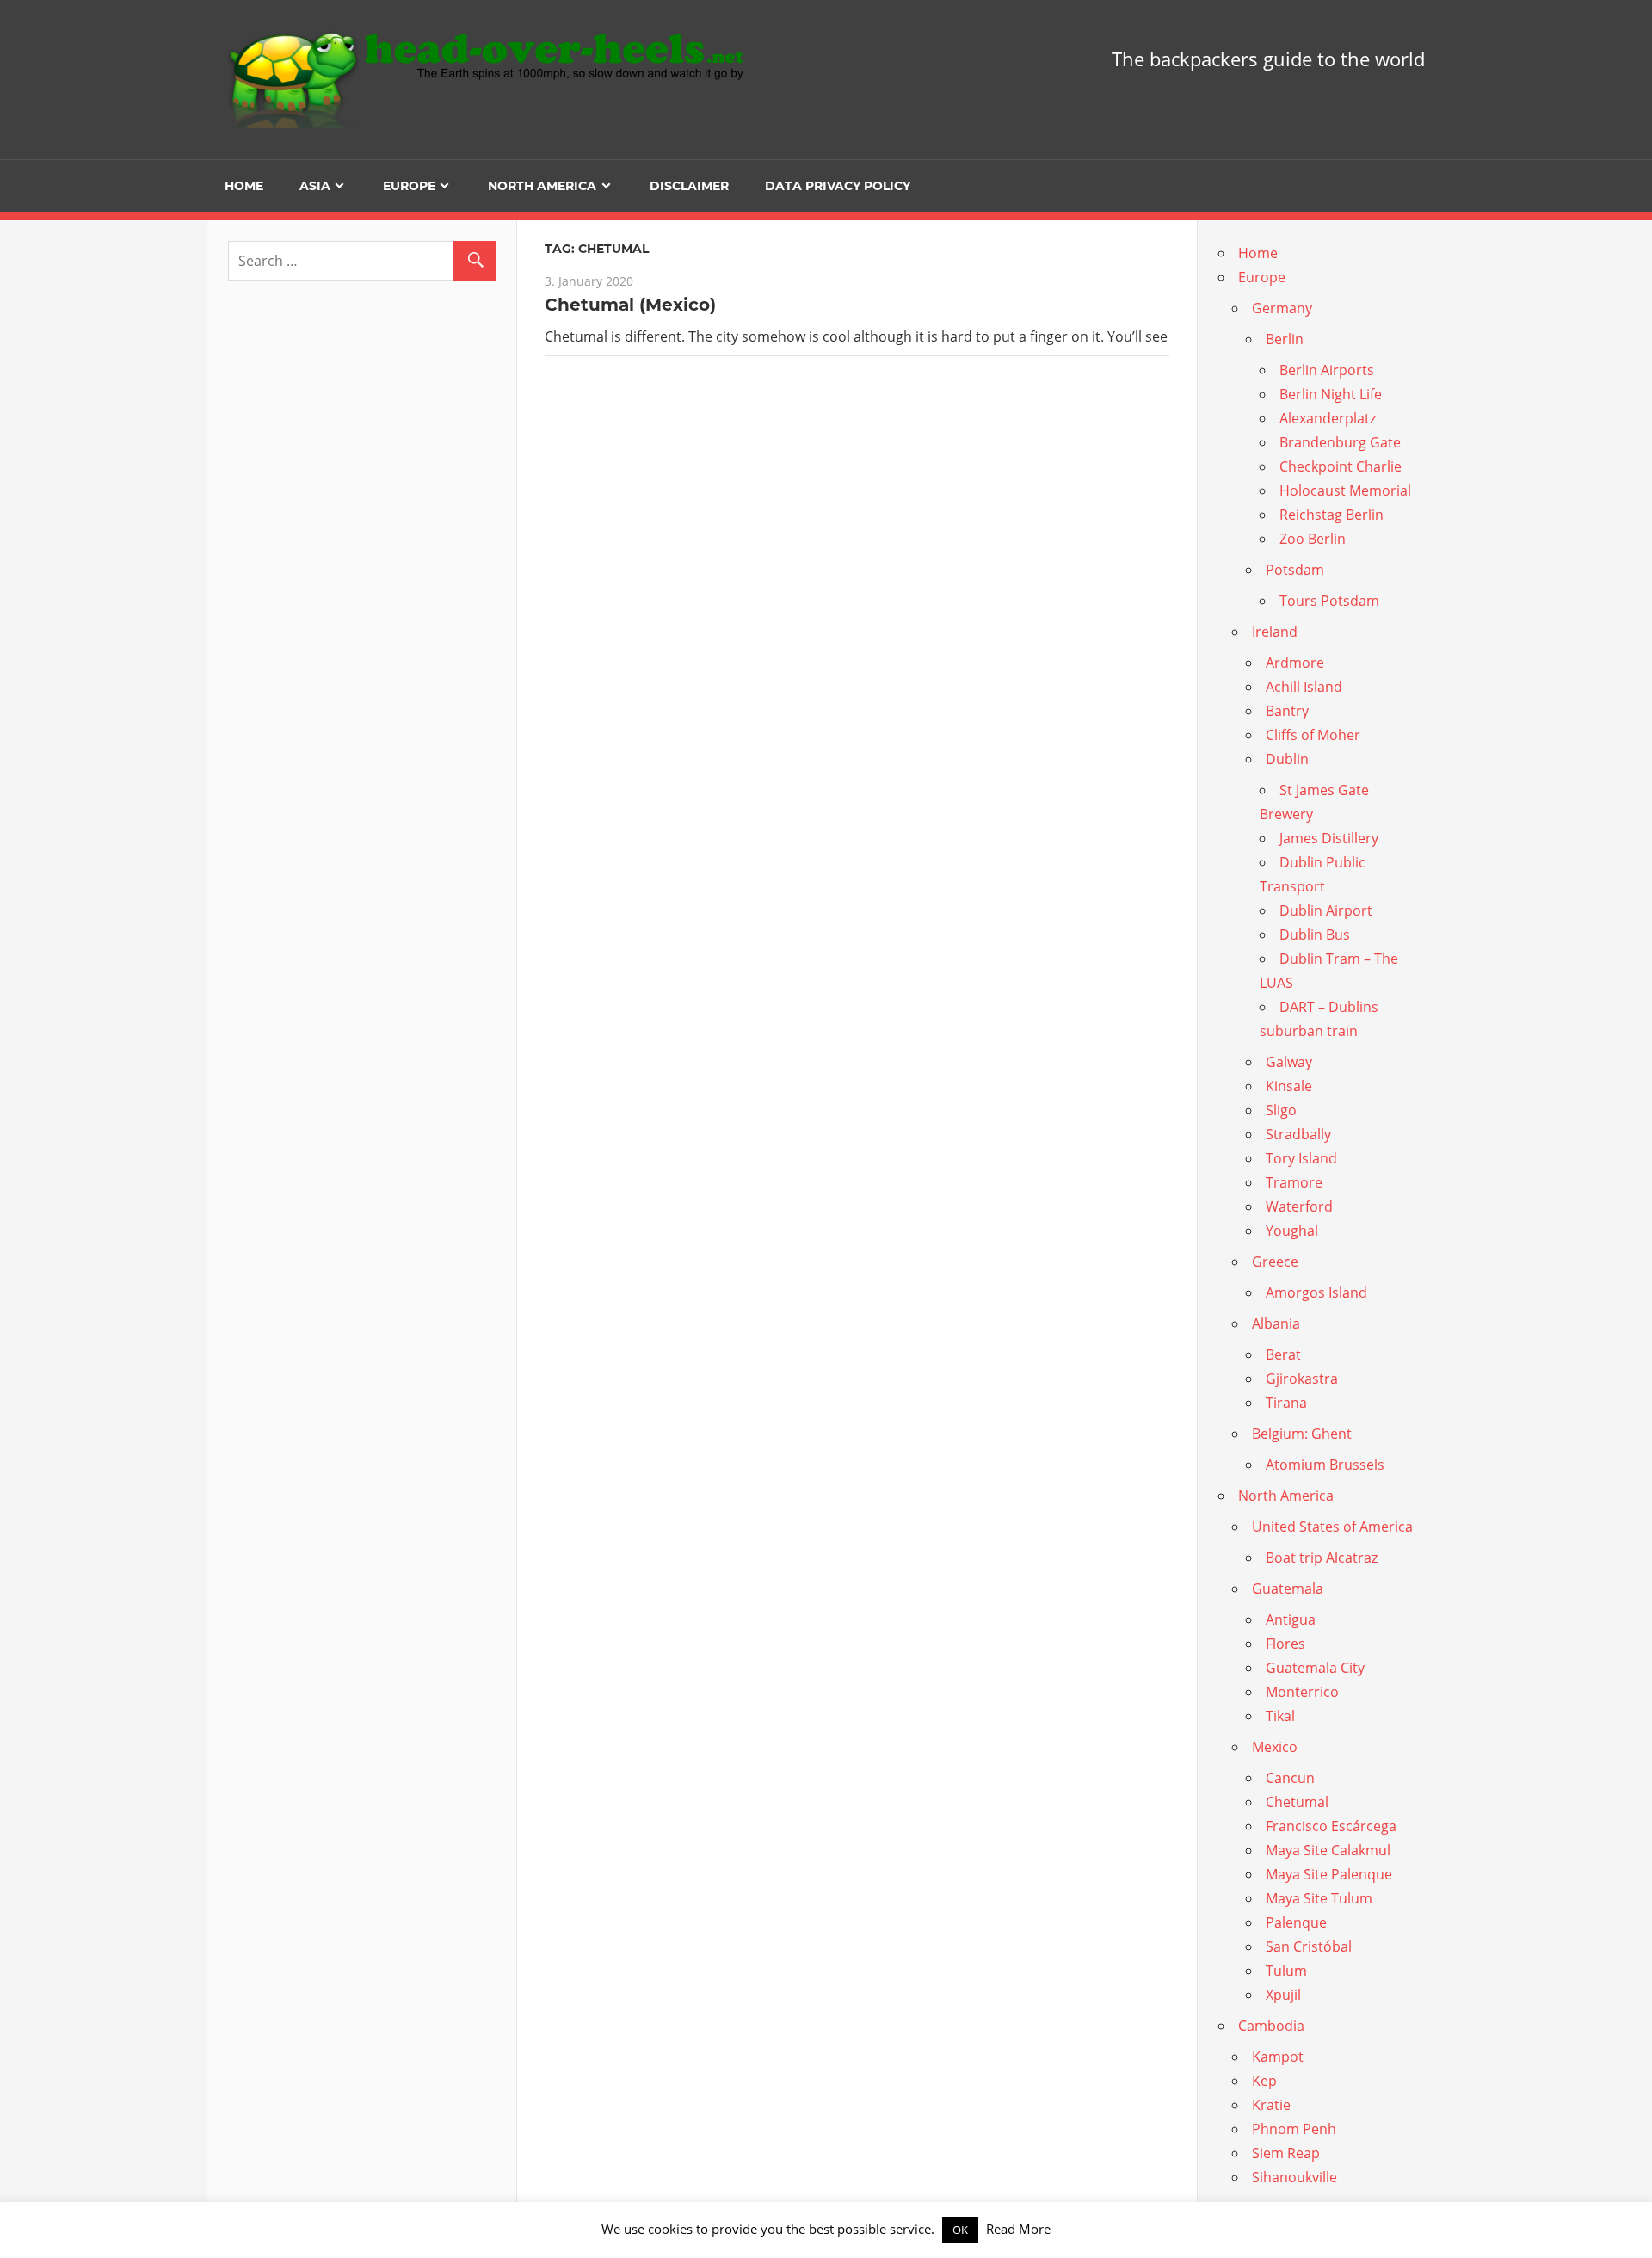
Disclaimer (689, 186)
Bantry (1287, 711)
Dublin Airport (1326, 910)
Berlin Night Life (1331, 394)
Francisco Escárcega (1331, 1826)
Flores (1285, 1644)
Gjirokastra (1302, 1379)
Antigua (1291, 1619)
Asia (315, 186)
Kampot (1278, 2057)
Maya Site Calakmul (1328, 1850)
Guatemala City (1315, 1668)
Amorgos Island (1316, 1292)
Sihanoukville (1294, 2177)
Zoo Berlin (1313, 539)
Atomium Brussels (1325, 1465)
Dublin (1287, 759)
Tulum (1286, 1971)
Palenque (1296, 1922)
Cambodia (1271, 2026)
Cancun (1290, 1778)
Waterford (1299, 1206)
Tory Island (1301, 1158)
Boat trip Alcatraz (1322, 1558)
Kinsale (1289, 1086)
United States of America (1332, 1527)
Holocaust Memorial (1345, 490)
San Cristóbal (1309, 1946)
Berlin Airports (1327, 370)
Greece (1275, 1262)
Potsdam (1295, 570)
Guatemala (1288, 1589)
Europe (409, 186)
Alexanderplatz (1328, 418)
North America (542, 186)
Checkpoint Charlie (1341, 466)
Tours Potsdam (1329, 601)
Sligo (1281, 1110)
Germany (1282, 308)
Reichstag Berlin (1331, 515)
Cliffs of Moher (1313, 735)
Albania (1276, 1323)
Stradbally (1298, 1134)
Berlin (1285, 339)
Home (244, 186)
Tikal (1280, 1716)
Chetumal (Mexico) (630, 305)
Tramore (1294, 1182)
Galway (1289, 1062)
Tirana (1286, 1403)
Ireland (1275, 632)
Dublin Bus (1315, 935)
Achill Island (1304, 687)
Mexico (1275, 1747)
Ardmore (1295, 663)
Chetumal (1297, 1802)
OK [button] (960, 2230)
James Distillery (1329, 838)
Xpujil (1283, 1995)
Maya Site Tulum (1319, 1898)
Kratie (1271, 2105)
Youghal (1292, 1231)
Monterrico (1302, 1692)
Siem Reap (1286, 2153)
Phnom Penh (1294, 2129)
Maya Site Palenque (1329, 1874)
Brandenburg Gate (1340, 442)
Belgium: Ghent (1302, 1434)
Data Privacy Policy (838, 186)
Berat (1283, 1354)
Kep (1264, 2081)
